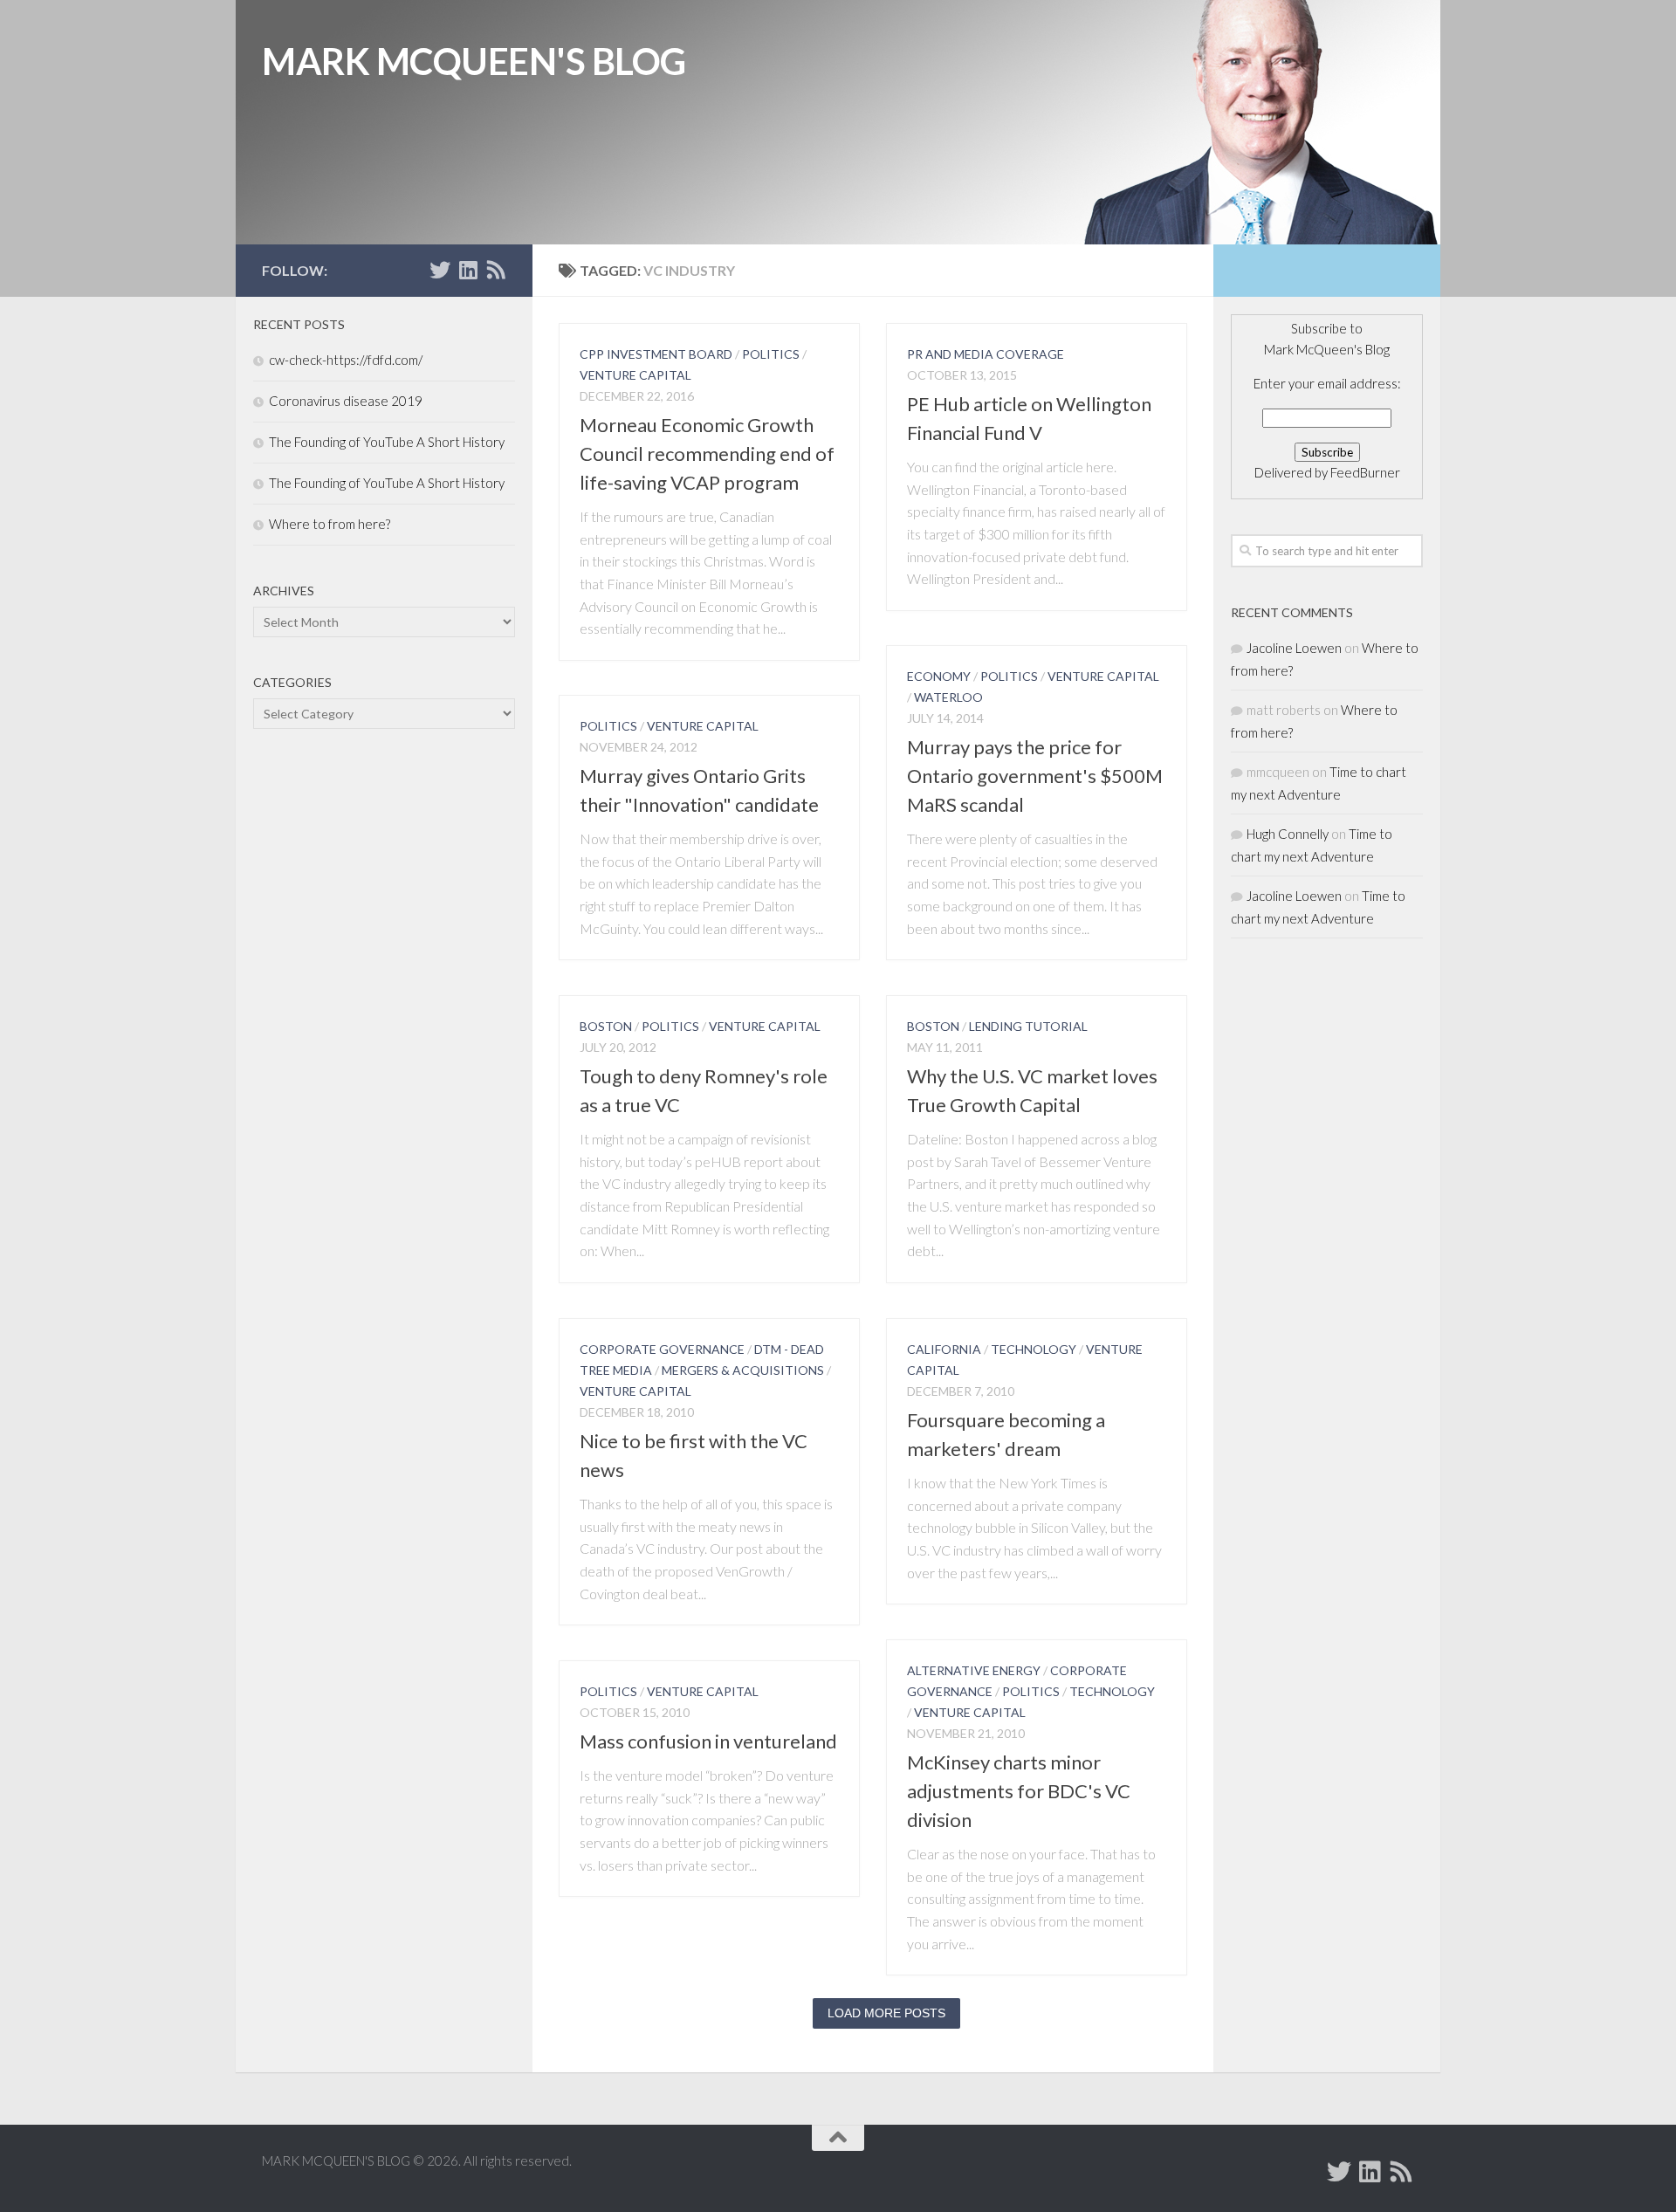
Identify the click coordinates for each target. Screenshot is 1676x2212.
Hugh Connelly (1288, 834)
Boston (606, 1026)
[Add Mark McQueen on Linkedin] (468, 270)
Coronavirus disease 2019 (346, 401)
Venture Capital (635, 375)
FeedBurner (1365, 472)
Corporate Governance (662, 1349)
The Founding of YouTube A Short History (387, 442)
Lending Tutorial (1028, 1026)
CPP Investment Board (656, 354)
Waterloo (948, 697)
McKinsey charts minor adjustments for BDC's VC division (1019, 1791)
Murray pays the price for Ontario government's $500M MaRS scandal (1035, 776)
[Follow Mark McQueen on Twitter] (440, 270)
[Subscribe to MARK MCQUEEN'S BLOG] (496, 270)
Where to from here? (330, 524)
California (944, 1349)
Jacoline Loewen (1294, 648)
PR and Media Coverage (986, 354)
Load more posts (886, 2013)
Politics (771, 354)
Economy (939, 676)
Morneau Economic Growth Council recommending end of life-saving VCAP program (707, 453)
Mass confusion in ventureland (708, 1741)
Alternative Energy (974, 1670)
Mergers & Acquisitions (743, 1370)
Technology (1034, 1349)
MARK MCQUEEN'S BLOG (474, 61)
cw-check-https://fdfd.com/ (346, 360)
